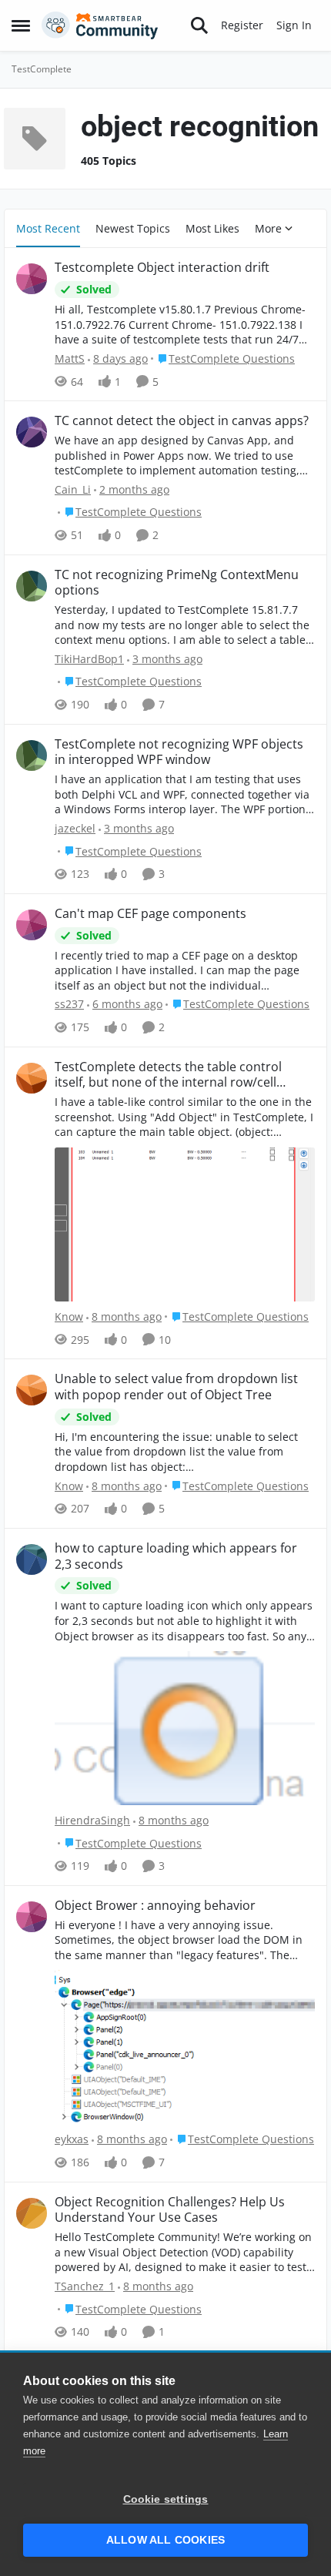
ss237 (69, 1004)
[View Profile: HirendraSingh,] (32, 1559)
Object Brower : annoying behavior (155, 1906)
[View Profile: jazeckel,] (32, 755)
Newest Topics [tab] (133, 228)
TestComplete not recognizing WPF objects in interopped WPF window (179, 752)
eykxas (72, 2139)
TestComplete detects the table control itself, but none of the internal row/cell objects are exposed (168, 1075)
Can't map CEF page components (150, 914)
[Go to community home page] (100, 25)
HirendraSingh (92, 1820)
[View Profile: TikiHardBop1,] (32, 586)
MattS (70, 358)
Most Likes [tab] (212, 228)
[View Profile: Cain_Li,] (32, 432)
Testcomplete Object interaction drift (162, 268)
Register (242, 25)
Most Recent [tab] (48, 228)
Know (69, 1316)
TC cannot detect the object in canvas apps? (182, 421)
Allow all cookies (165, 2540)
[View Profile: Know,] (32, 1078)
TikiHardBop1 (89, 659)
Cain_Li (73, 489)
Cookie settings (166, 2499)
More (268, 228)
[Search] (199, 25)
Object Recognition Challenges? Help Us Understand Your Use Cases (170, 2210)
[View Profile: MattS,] (32, 279)
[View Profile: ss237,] (32, 925)
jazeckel (75, 828)
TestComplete (42, 69)
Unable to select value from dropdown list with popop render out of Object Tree (176, 1387)
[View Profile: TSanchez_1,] (32, 2213)
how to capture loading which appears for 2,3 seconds (176, 1556)
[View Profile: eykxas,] (32, 1917)
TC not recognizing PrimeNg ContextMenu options (177, 583)
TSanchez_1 (85, 2286)
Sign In (294, 25)
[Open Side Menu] (21, 25)
